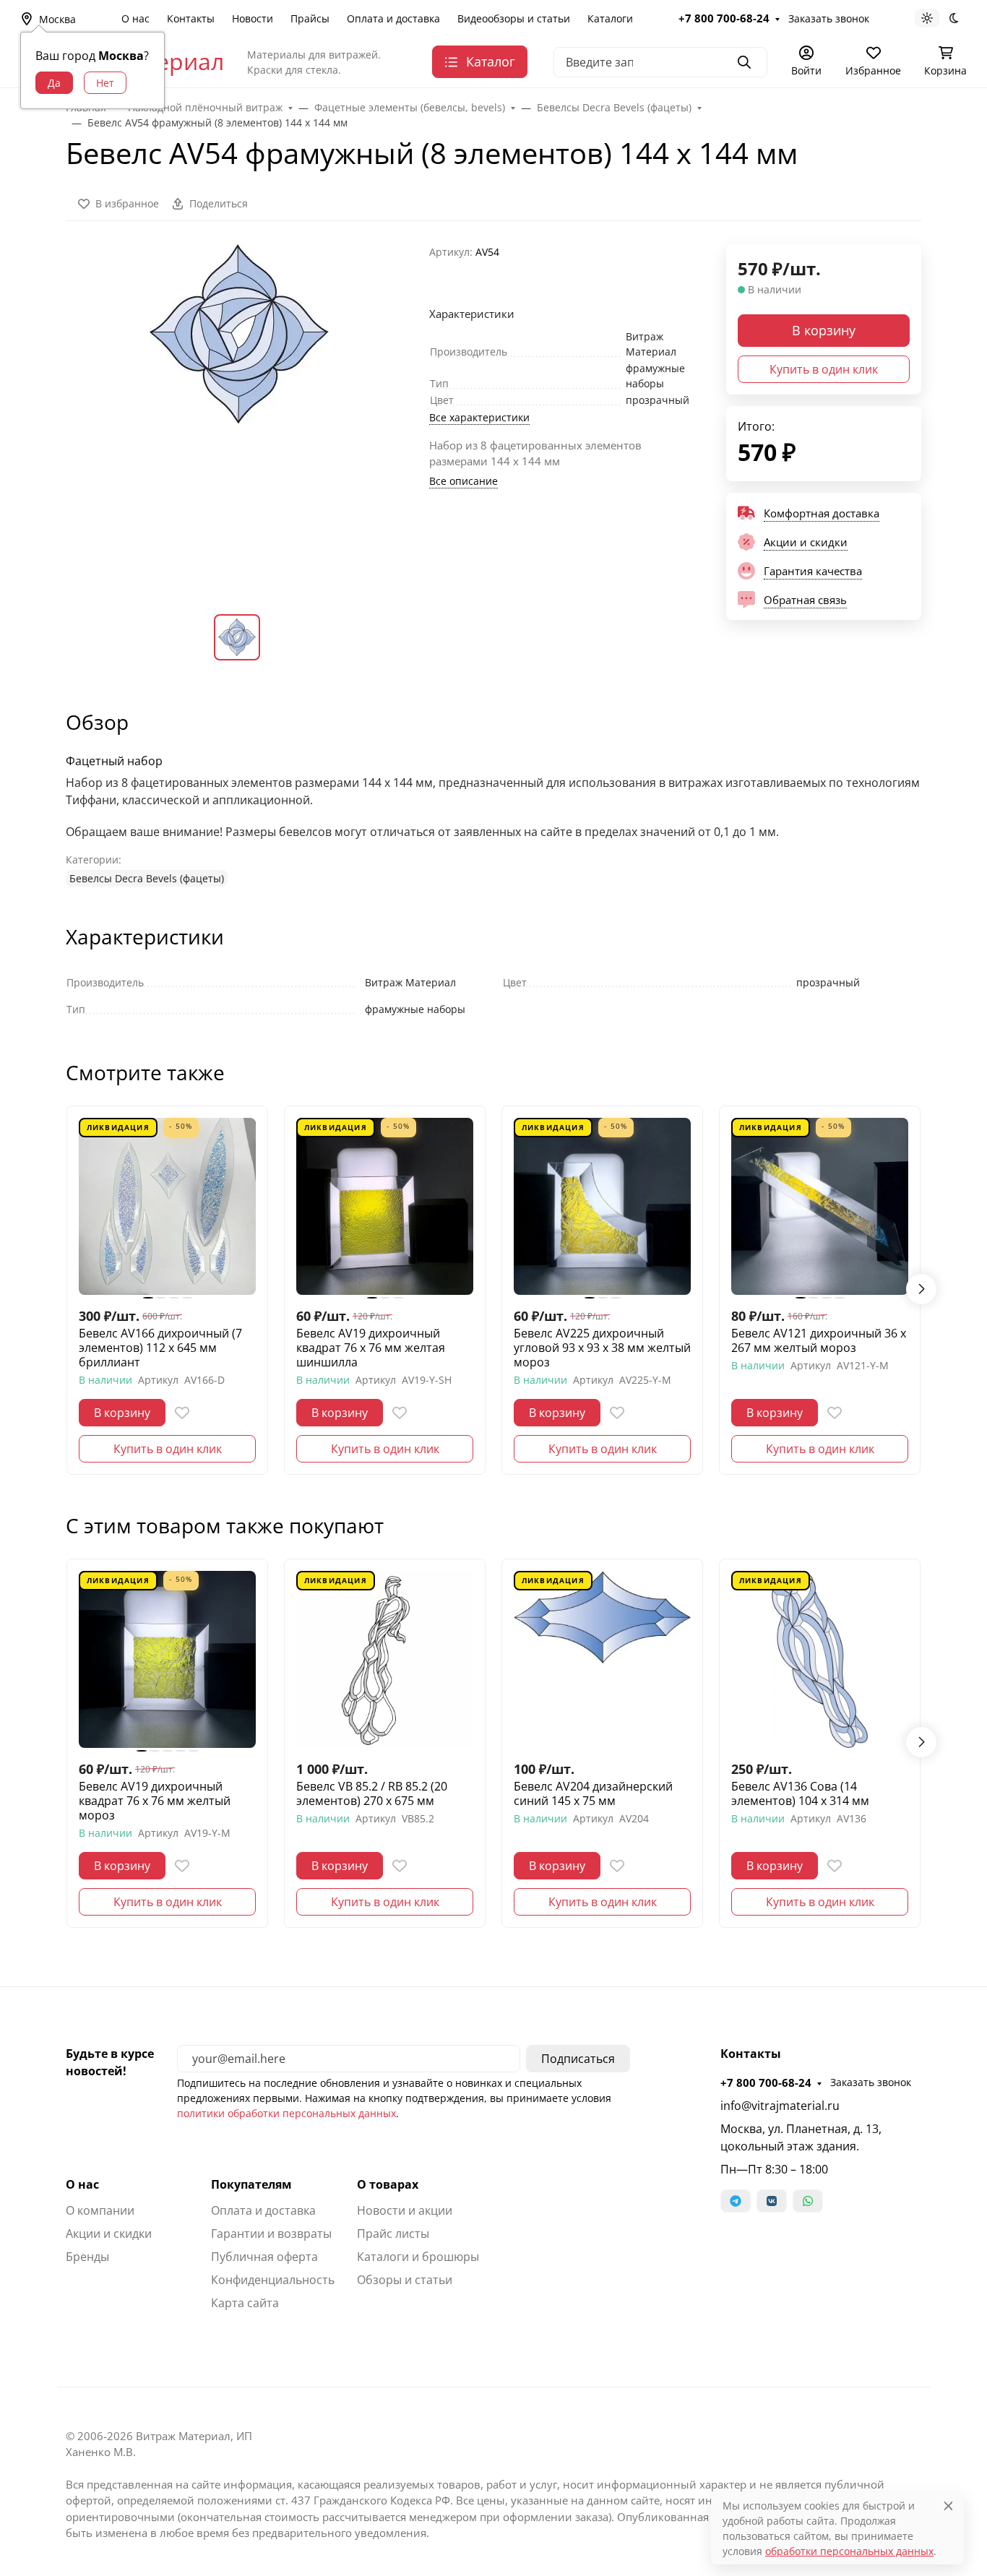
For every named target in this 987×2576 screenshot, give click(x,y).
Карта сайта (245, 2303)
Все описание (464, 481)
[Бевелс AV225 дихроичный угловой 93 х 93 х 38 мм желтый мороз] (602, 1206)
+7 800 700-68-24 (724, 18)
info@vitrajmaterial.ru (780, 2106)
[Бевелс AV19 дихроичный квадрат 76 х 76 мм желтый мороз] (167, 1659)
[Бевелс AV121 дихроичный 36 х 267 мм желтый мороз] (820, 1206)
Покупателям (251, 2184)
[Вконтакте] (772, 2201)
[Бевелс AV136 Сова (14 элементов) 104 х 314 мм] (820, 1659)
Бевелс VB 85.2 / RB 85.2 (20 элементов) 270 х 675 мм (372, 1793)
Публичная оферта (264, 2257)
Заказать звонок (829, 18)
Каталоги (610, 18)
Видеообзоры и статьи (514, 18)
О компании (100, 2210)
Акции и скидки (109, 2233)
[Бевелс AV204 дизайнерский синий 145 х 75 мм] (602, 1659)
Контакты (191, 18)
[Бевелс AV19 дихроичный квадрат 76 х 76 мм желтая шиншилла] (385, 1206)
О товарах (388, 2184)
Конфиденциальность (273, 2280)
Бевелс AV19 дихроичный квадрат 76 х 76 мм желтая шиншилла (371, 1348)
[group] (239, 417)
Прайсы (310, 18)
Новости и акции (405, 2210)
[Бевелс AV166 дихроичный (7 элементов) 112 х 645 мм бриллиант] (167, 1206)
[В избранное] (182, 1413)
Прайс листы (393, 2233)
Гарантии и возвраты (271, 2233)
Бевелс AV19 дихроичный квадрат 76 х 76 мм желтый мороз (155, 1801)
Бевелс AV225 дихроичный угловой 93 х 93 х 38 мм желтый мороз (602, 1348)
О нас (135, 18)
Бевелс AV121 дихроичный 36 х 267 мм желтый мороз (819, 1340)
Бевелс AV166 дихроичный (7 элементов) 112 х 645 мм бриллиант (160, 1348)
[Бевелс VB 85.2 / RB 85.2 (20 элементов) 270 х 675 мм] (385, 1659)
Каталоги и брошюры (418, 2257)
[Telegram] (736, 2201)
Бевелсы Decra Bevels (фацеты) (147, 878)
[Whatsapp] (808, 2201)
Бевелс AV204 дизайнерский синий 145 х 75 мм (593, 1793)
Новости (253, 18)
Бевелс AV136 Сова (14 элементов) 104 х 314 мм (800, 1793)
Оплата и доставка (393, 18)
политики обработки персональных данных (286, 2113)
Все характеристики (479, 417)
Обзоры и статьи (405, 2280)
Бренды (87, 2257)
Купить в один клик (824, 369)
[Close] (948, 2506)
